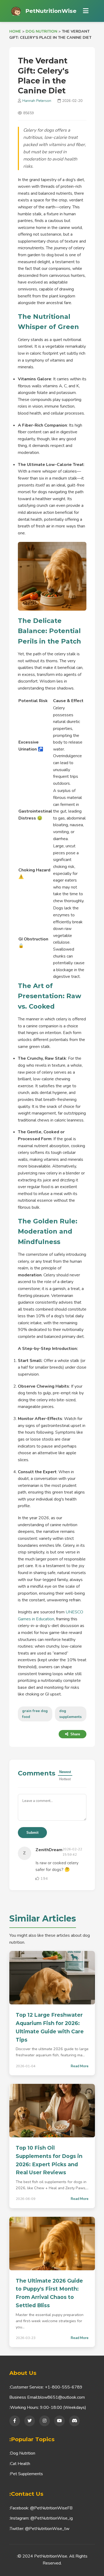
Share (75, 1734)
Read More (80, 2066)
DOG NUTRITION (41, 31)
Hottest (65, 1779)
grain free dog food (35, 1714)
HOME (15, 31)
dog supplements (70, 1714)
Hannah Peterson (37, 101)
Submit (32, 1833)
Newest (65, 1772)
